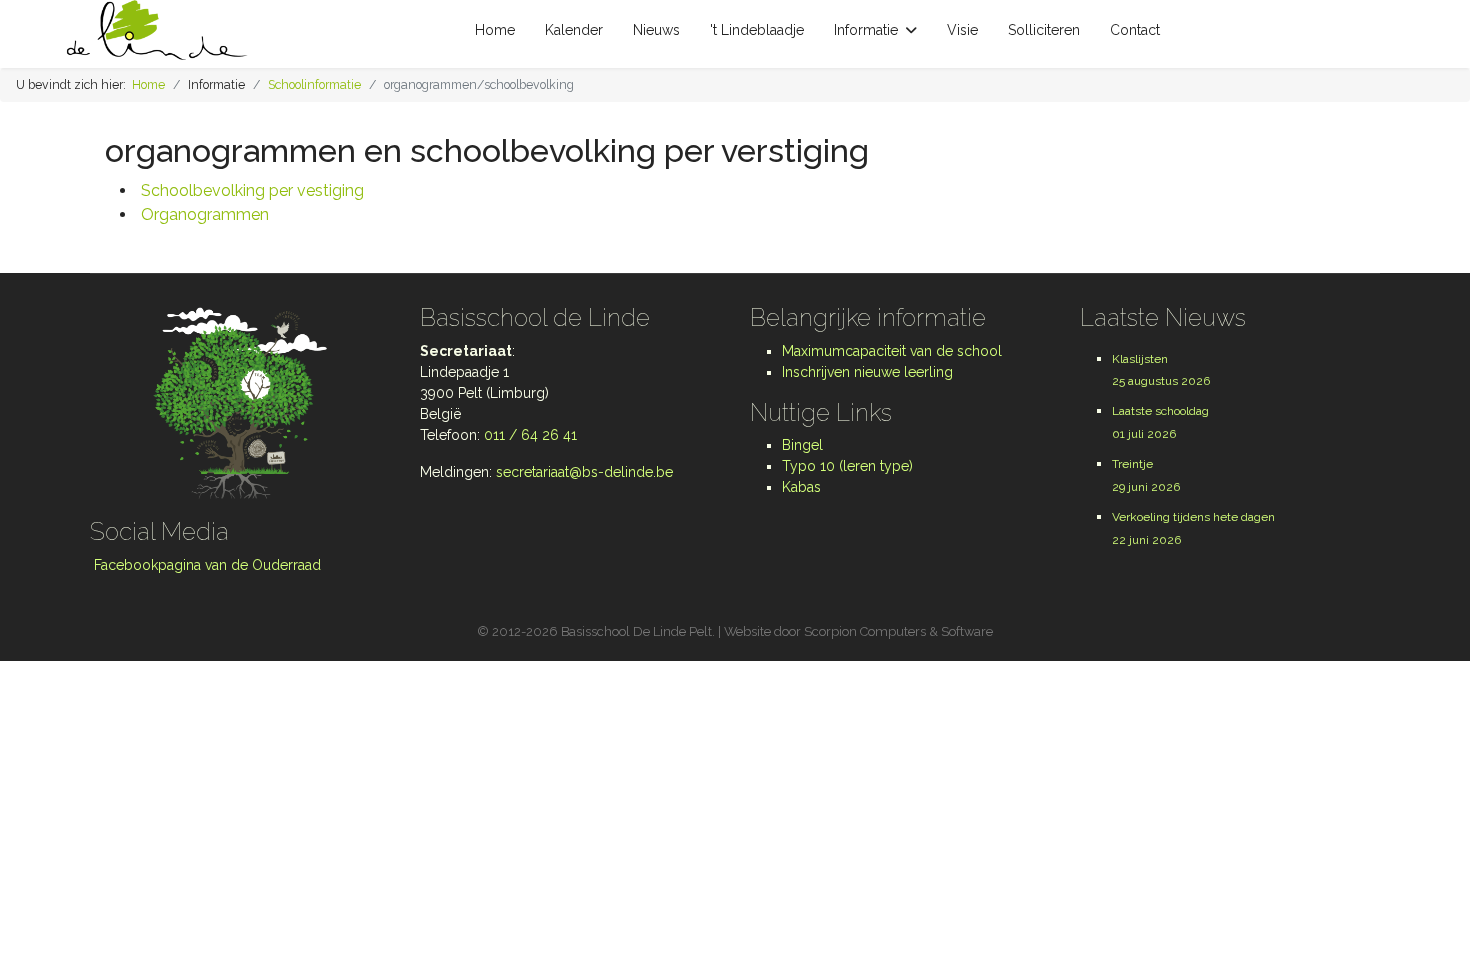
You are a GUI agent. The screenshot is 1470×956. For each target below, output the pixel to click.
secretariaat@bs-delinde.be (584, 472)
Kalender (574, 30)
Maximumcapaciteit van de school (892, 351)
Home (495, 30)
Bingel (802, 445)
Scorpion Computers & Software (898, 631)
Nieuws (656, 30)
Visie (962, 30)
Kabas (801, 487)
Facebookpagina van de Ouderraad (205, 565)
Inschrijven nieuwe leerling (867, 372)
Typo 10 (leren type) (847, 466)
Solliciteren (1044, 30)
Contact (1135, 30)
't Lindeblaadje (757, 30)
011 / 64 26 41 (530, 435)
